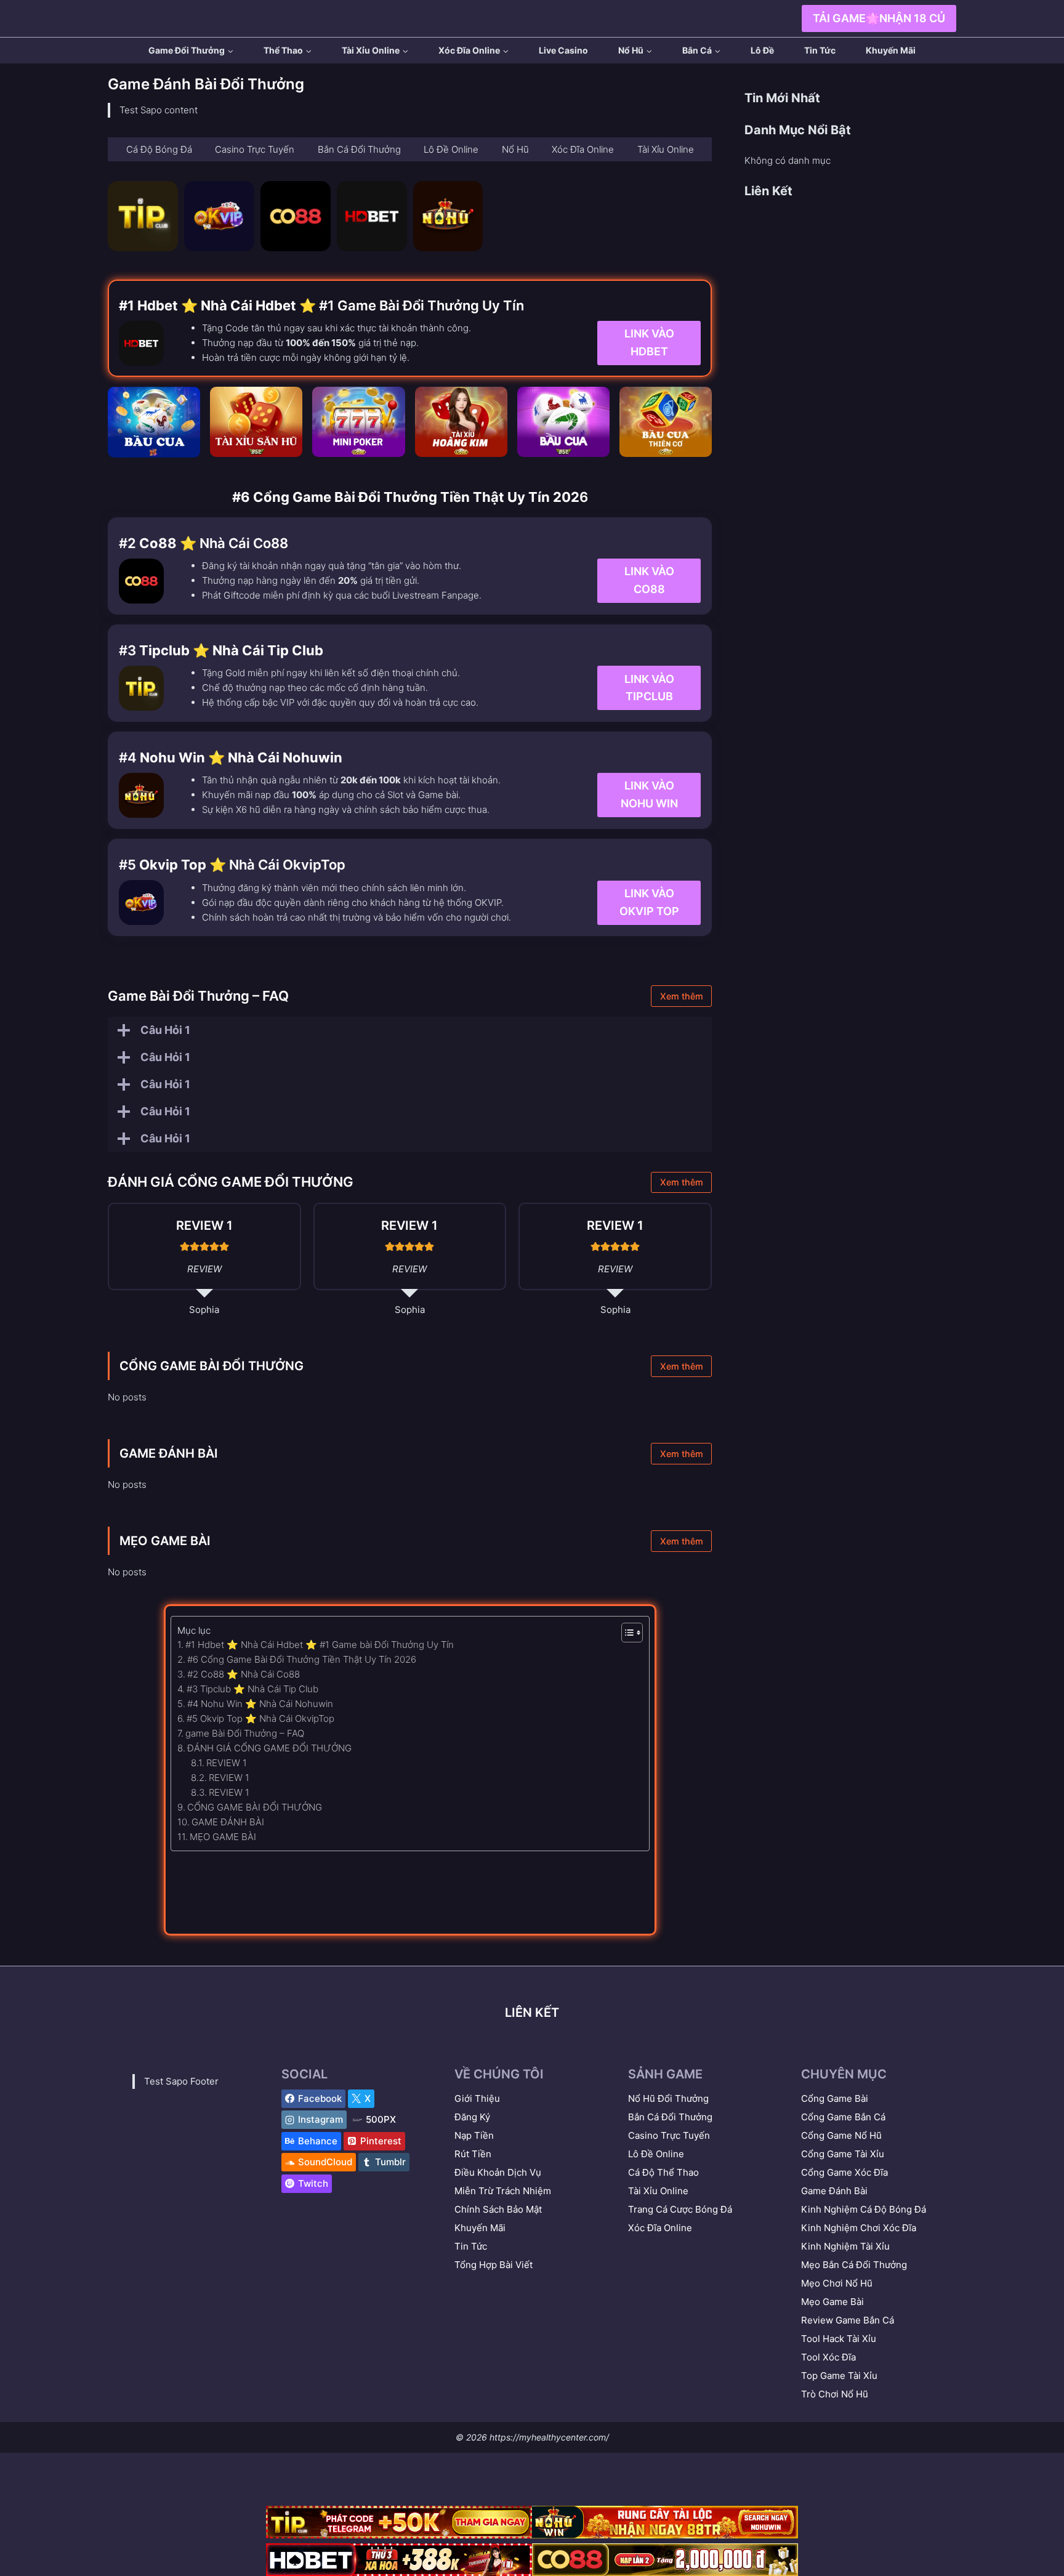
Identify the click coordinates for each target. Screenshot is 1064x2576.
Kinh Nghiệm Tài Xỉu (845, 2246)
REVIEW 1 (227, 1763)
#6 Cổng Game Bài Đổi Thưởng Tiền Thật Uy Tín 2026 (302, 1659)
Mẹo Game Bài (832, 2302)
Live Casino (563, 50)
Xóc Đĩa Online (660, 2228)
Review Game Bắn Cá (848, 2320)
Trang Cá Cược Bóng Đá (680, 2209)
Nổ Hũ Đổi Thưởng (668, 2098)
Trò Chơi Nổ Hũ (835, 2394)
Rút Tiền (473, 2154)
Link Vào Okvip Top (649, 902)
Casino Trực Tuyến (669, 2135)
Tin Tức (820, 50)
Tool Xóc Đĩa (828, 2357)
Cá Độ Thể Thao (663, 2172)
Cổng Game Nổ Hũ (841, 2135)
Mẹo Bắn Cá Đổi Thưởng (854, 2265)
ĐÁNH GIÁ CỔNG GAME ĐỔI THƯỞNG (269, 1748)
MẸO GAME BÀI (165, 1541)
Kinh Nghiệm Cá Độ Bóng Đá (864, 2209)
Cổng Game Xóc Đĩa (844, 2172)
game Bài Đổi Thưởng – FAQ (245, 1733)
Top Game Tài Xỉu (839, 2376)
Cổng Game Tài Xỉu (843, 2154)
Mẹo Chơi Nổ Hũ (837, 2283)
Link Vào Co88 (649, 580)
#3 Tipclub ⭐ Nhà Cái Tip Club (252, 1689)
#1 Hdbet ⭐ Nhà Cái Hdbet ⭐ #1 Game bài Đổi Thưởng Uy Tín (320, 1645)
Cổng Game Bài (835, 2098)
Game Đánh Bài (834, 2191)
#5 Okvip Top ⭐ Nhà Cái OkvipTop (260, 1718)
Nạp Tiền (474, 2135)
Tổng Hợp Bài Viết (494, 2265)
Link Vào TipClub (649, 687)
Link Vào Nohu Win (649, 795)
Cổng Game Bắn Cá (843, 2117)
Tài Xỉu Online (658, 2191)
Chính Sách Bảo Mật (498, 2209)
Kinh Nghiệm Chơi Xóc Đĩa (859, 2228)
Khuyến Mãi (891, 50)
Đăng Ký (472, 2117)
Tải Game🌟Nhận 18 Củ (879, 18)
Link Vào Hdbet (649, 343)
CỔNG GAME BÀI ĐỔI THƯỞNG (212, 1366)
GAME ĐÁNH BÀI (169, 1453)
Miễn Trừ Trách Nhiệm (503, 2191)
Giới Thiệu (477, 2098)
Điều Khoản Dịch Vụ (498, 2172)
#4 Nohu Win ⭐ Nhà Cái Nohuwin (260, 1704)
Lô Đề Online (656, 2154)
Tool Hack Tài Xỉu (839, 2339)
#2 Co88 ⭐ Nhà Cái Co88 (244, 1674)
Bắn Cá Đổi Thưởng (670, 2117)
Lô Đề (762, 50)
